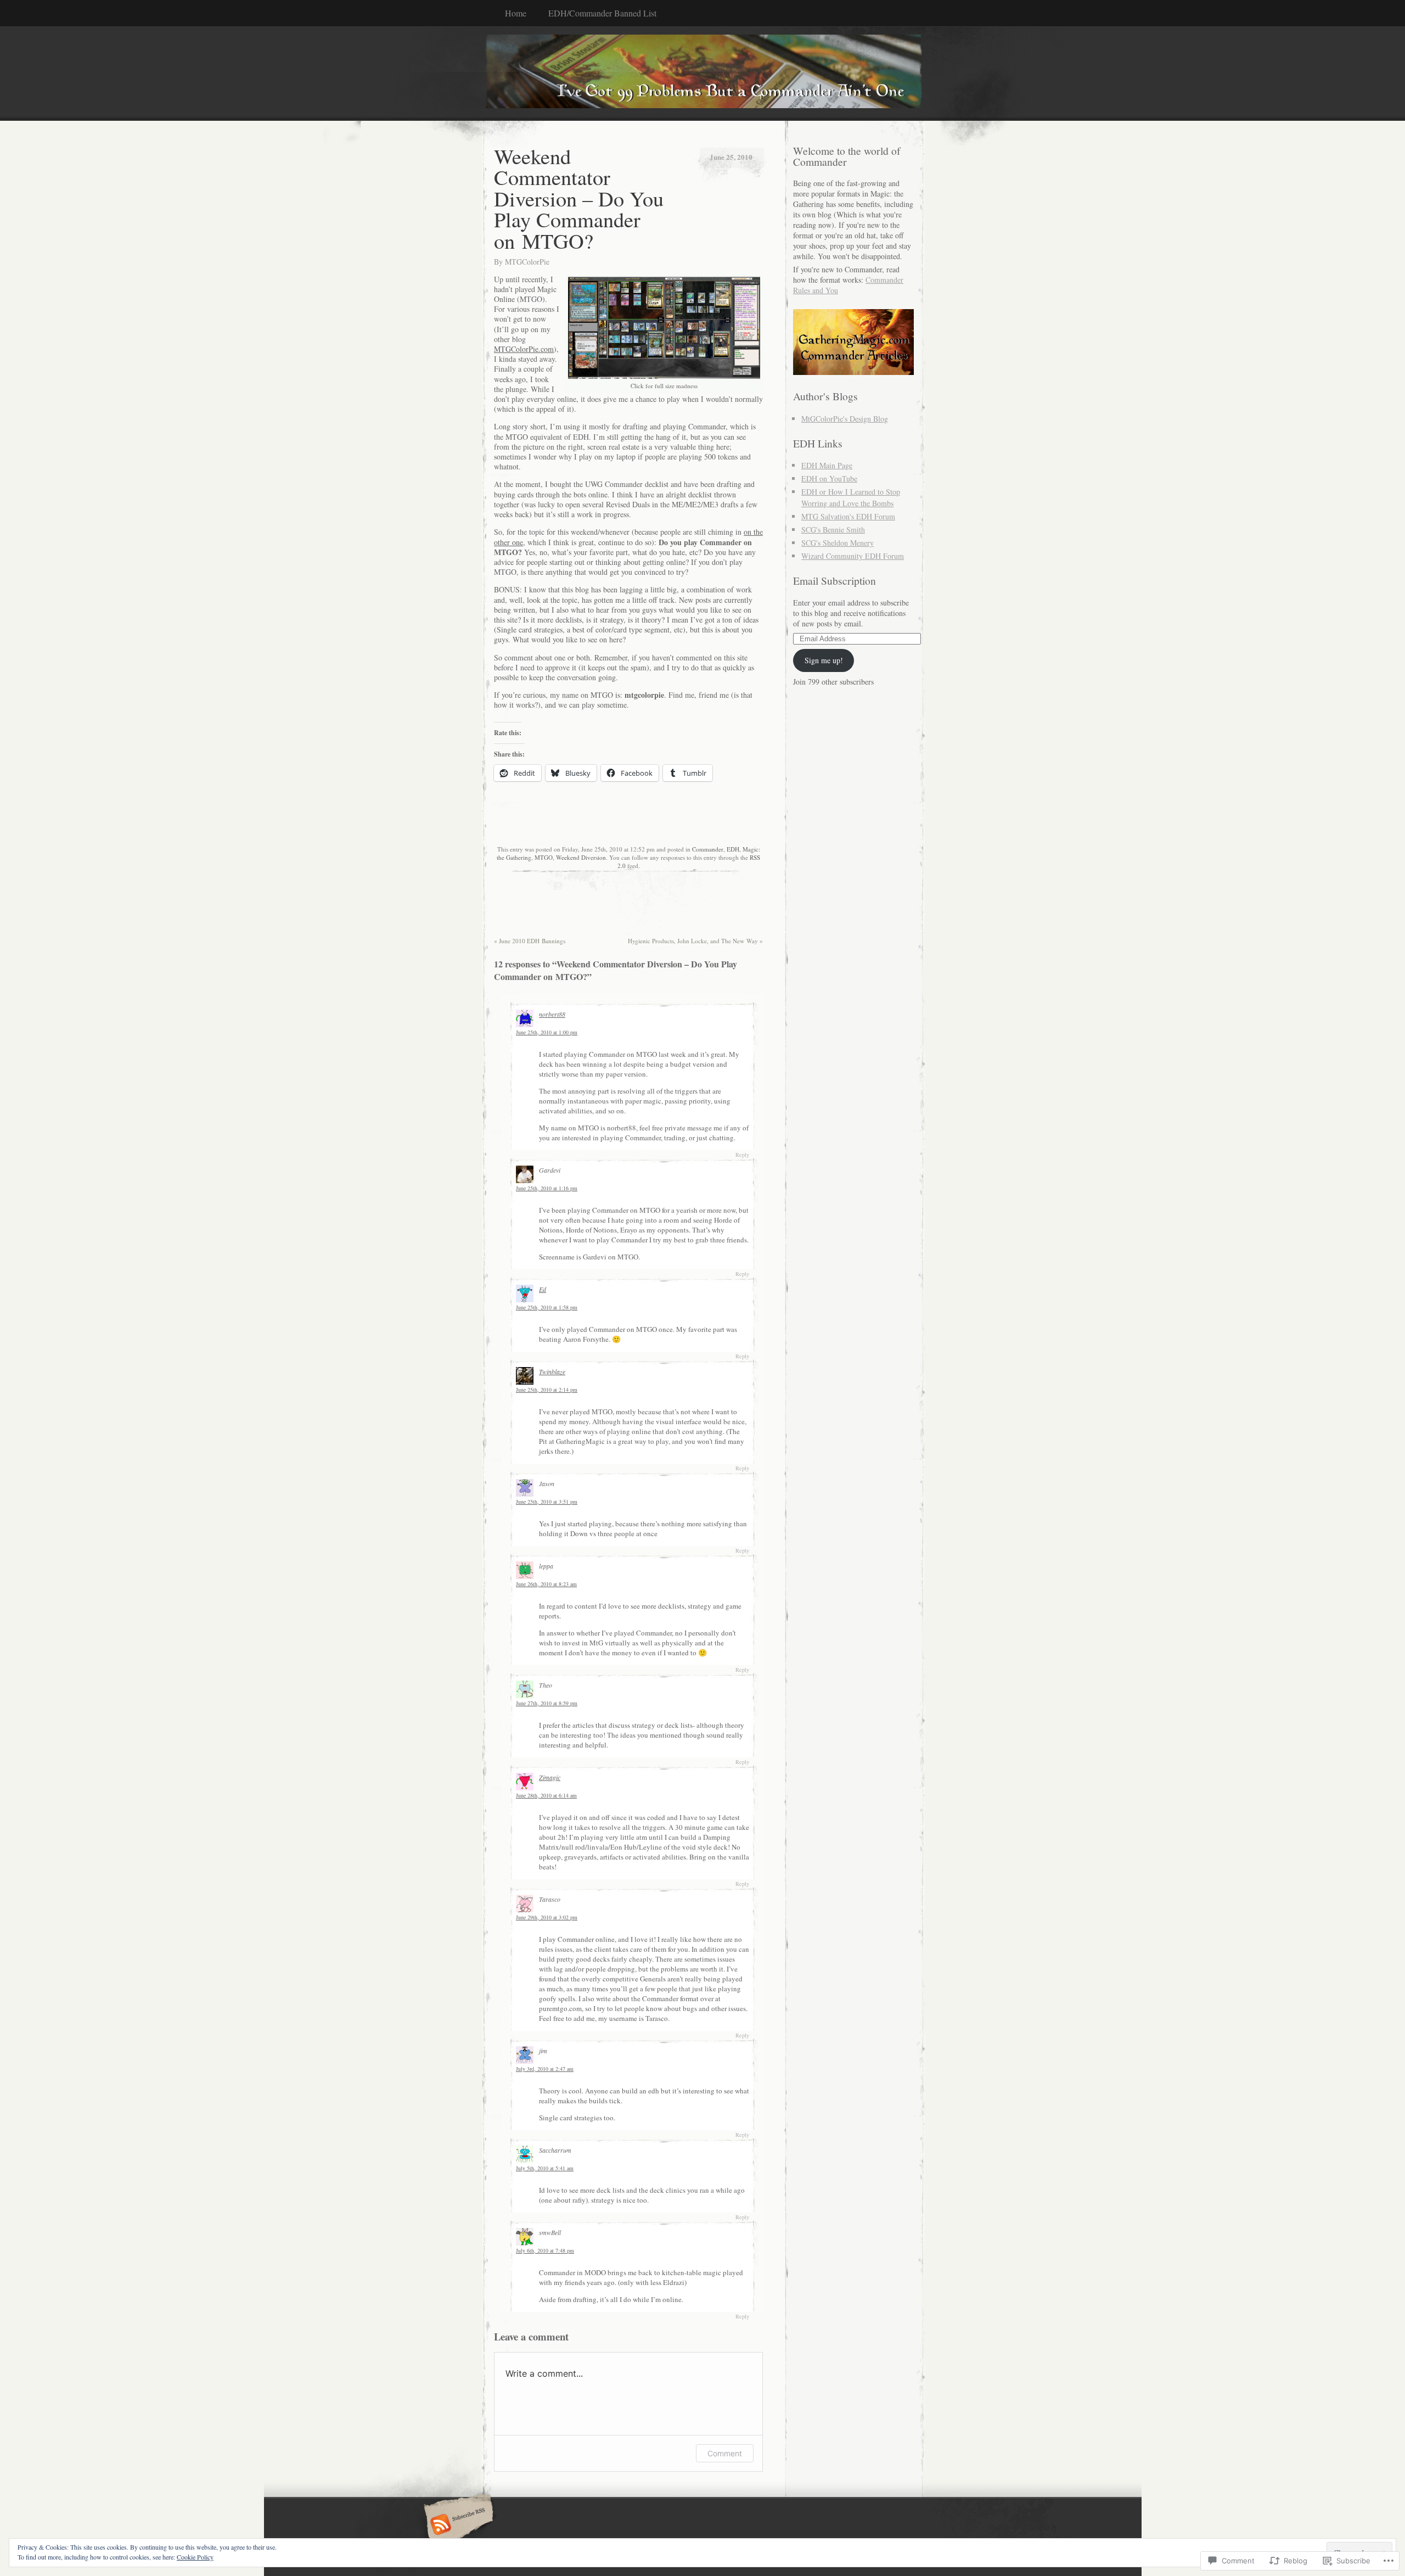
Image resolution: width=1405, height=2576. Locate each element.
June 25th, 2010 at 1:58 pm (547, 1307)
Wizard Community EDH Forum (853, 556)
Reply (742, 1155)
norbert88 (552, 1014)
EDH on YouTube (829, 478)
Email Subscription (834, 581)
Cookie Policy (195, 2557)
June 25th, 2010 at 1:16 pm (547, 1188)
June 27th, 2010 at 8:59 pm (547, 1703)
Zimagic (550, 1777)
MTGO (544, 857)
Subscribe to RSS (457, 2525)
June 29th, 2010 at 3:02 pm (547, 1917)
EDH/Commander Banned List (602, 13)
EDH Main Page (827, 465)
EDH (733, 849)
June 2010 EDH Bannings (530, 941)
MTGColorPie (527, 262)
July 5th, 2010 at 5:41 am (545, 2168)
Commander (708, 849)
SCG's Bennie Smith (833, 530)
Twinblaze (552, 1371)
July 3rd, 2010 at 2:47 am (545, 2069)
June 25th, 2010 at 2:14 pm (547, 1390)
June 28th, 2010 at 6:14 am (546, 1795)
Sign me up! (824, 660)
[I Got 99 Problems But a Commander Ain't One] (702, 73)
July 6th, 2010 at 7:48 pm (545, 2250)
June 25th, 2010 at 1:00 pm (547, 1032)
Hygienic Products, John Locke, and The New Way (695, 941)
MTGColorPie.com (524, 349)
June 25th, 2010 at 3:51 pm (547, 1502)
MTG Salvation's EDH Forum (848, 516)
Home (516, 13)
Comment (725, 2453)
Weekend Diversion (581, 857)
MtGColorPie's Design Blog (845, 419)
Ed (543, 1289)
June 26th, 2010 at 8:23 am (546, 1584)
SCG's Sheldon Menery (838, 543)
